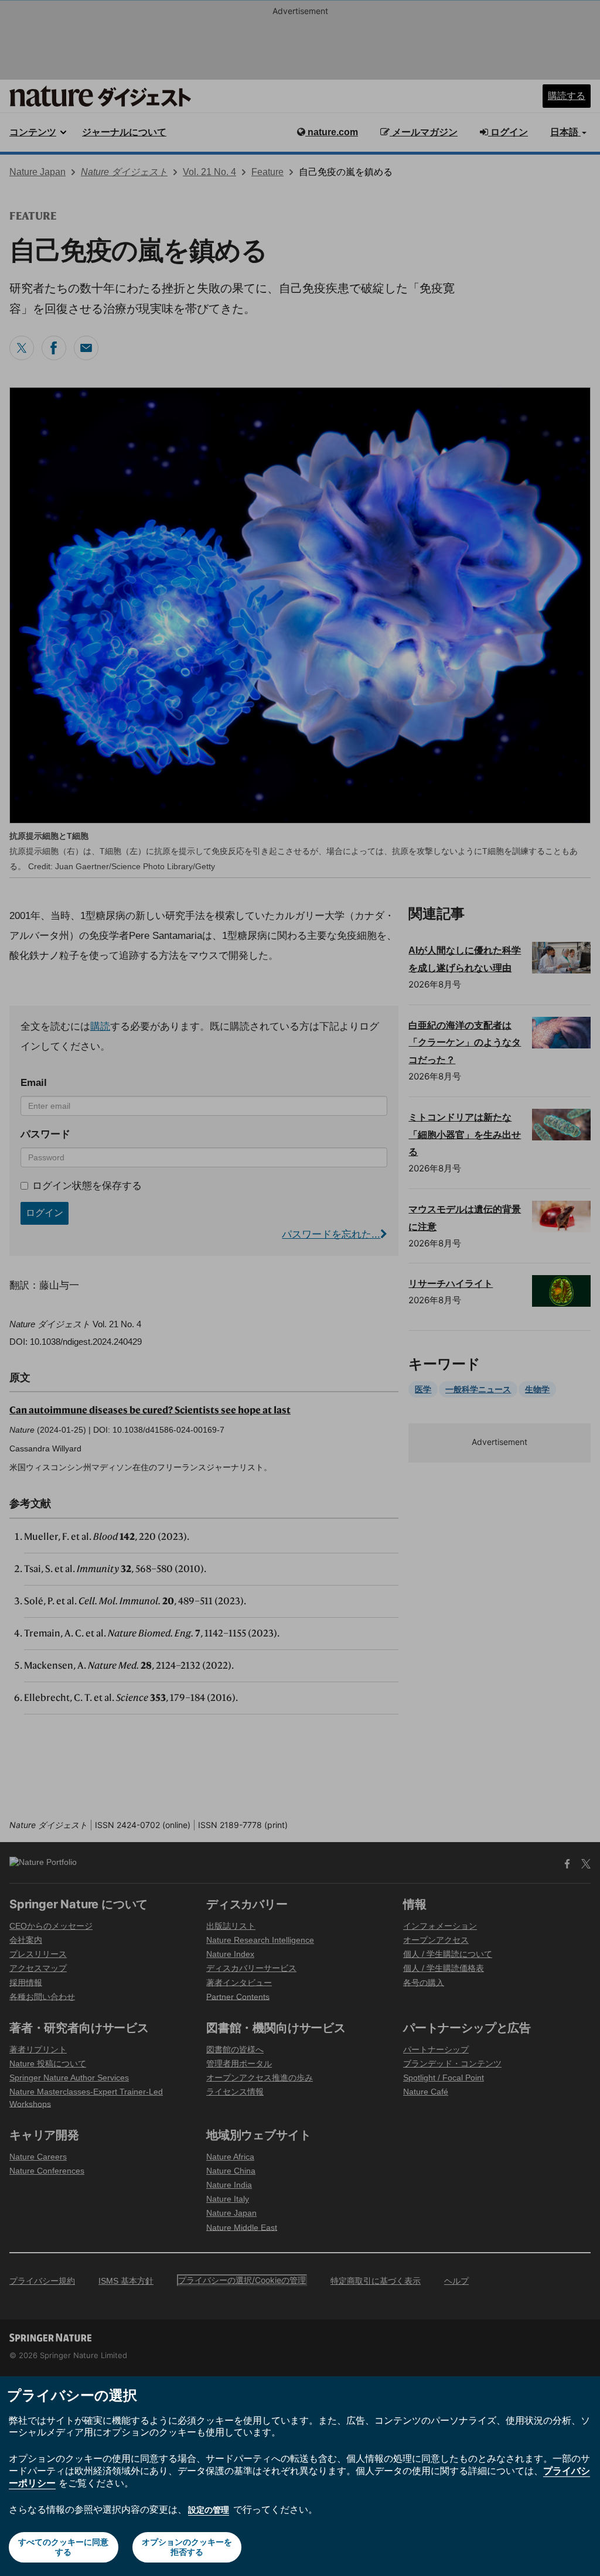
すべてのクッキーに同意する (63, 2547)
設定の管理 (209, 2510)
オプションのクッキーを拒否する (187, 2547)
